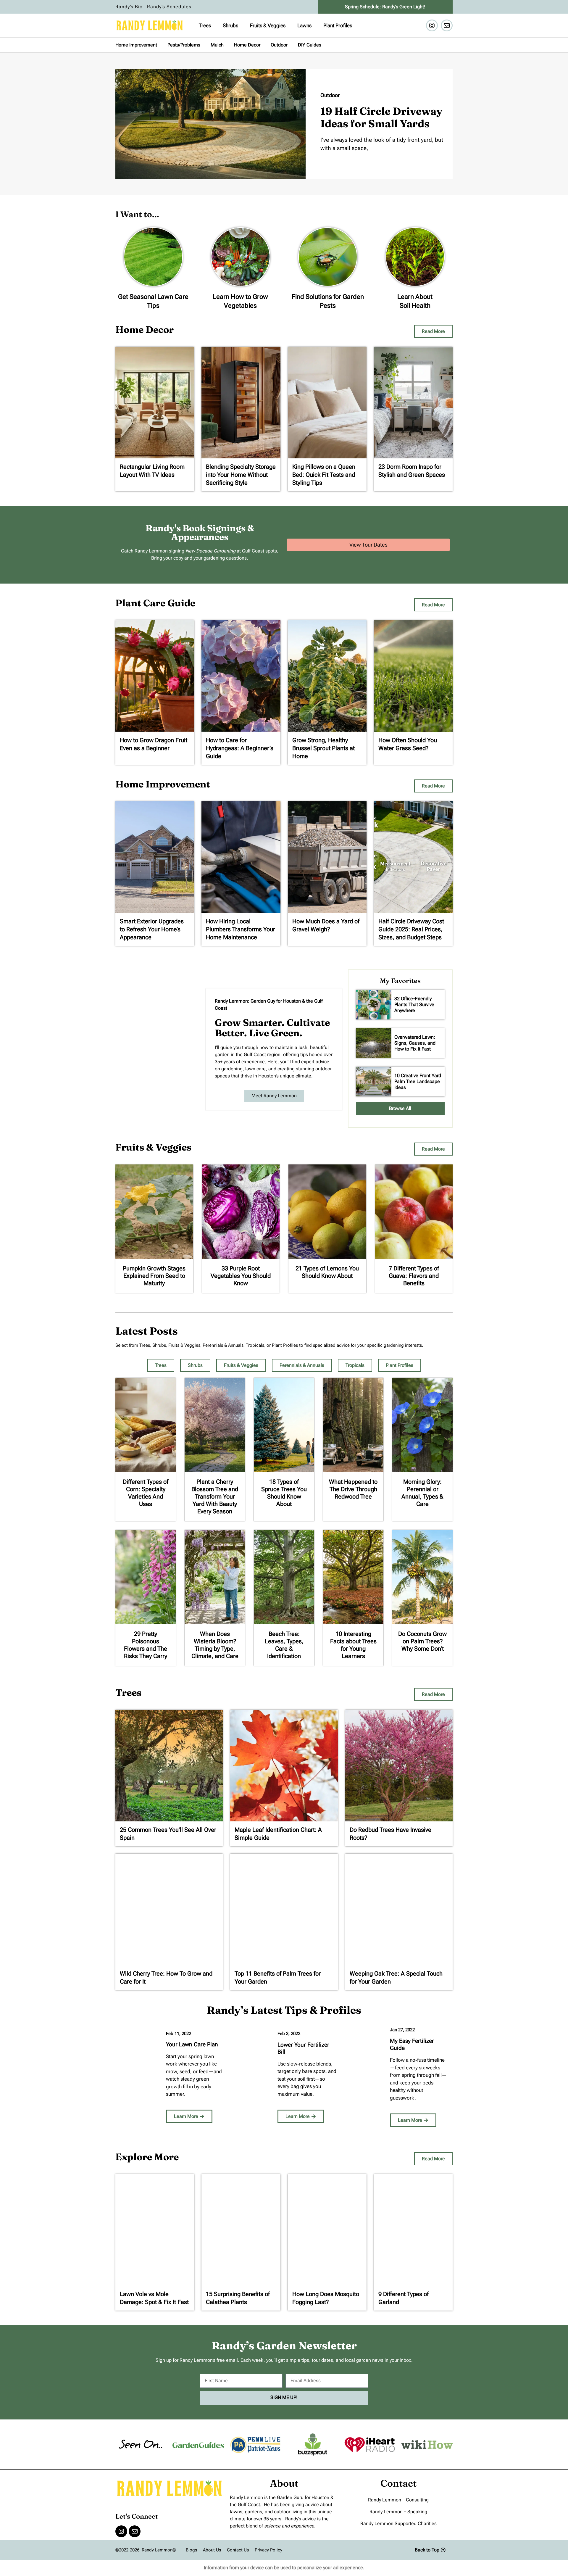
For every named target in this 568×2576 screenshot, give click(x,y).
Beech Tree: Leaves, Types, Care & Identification (284, 1645)
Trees (205, 25)
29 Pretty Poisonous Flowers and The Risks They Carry (146, 1645)
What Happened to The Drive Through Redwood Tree (353, 1489)
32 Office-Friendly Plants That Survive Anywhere (414, 1005)
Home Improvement (136, 45)
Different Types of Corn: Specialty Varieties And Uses (146, 1493)
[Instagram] (432, 25)
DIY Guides (310, 45)
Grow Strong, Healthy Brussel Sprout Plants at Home (323, 748)
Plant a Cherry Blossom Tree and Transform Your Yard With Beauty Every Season (215, 1496)
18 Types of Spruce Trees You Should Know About (284, 1493)
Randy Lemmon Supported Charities (398, 2523)
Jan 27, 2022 (402, 2030)
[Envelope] (447, 25)
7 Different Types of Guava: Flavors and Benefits (414, 1276)
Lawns (304, 25)
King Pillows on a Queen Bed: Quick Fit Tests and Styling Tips (324, 475)
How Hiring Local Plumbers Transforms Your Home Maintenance (241, 929)
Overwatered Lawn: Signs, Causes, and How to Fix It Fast (415, 1043)
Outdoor (279, 45)
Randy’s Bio (129, 7)
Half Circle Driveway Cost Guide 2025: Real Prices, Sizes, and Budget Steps (411, 929)
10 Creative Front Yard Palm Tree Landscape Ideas (418, 1081)
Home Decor (247, 45)
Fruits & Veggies (268, 25)
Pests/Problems (184, 45)
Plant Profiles (338, 25)
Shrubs (230, 25)
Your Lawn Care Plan (192, 2044)
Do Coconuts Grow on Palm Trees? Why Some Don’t (422, 1641)
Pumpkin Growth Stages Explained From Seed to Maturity (154, 1276)
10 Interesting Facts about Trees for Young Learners (353, 1645)
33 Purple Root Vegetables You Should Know (241, 1276)
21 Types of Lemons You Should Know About (327, 1272)
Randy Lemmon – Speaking (398, 2512)
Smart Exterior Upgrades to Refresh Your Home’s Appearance (152, 929)
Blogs (191, 2550)
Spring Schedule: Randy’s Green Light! (385, 7)
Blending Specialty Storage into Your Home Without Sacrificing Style (241, 475)
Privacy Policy (268, 2550)
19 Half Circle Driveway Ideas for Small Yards (381, 117)
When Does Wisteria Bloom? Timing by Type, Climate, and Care (215, 1645)
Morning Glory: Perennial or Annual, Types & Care (422, 1493)
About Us (212, 2550)
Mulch (217, 45)
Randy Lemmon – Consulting (398, 2500)
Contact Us (238, 2550)
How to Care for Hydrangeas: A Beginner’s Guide (240, 748)
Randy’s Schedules (169, 7)
